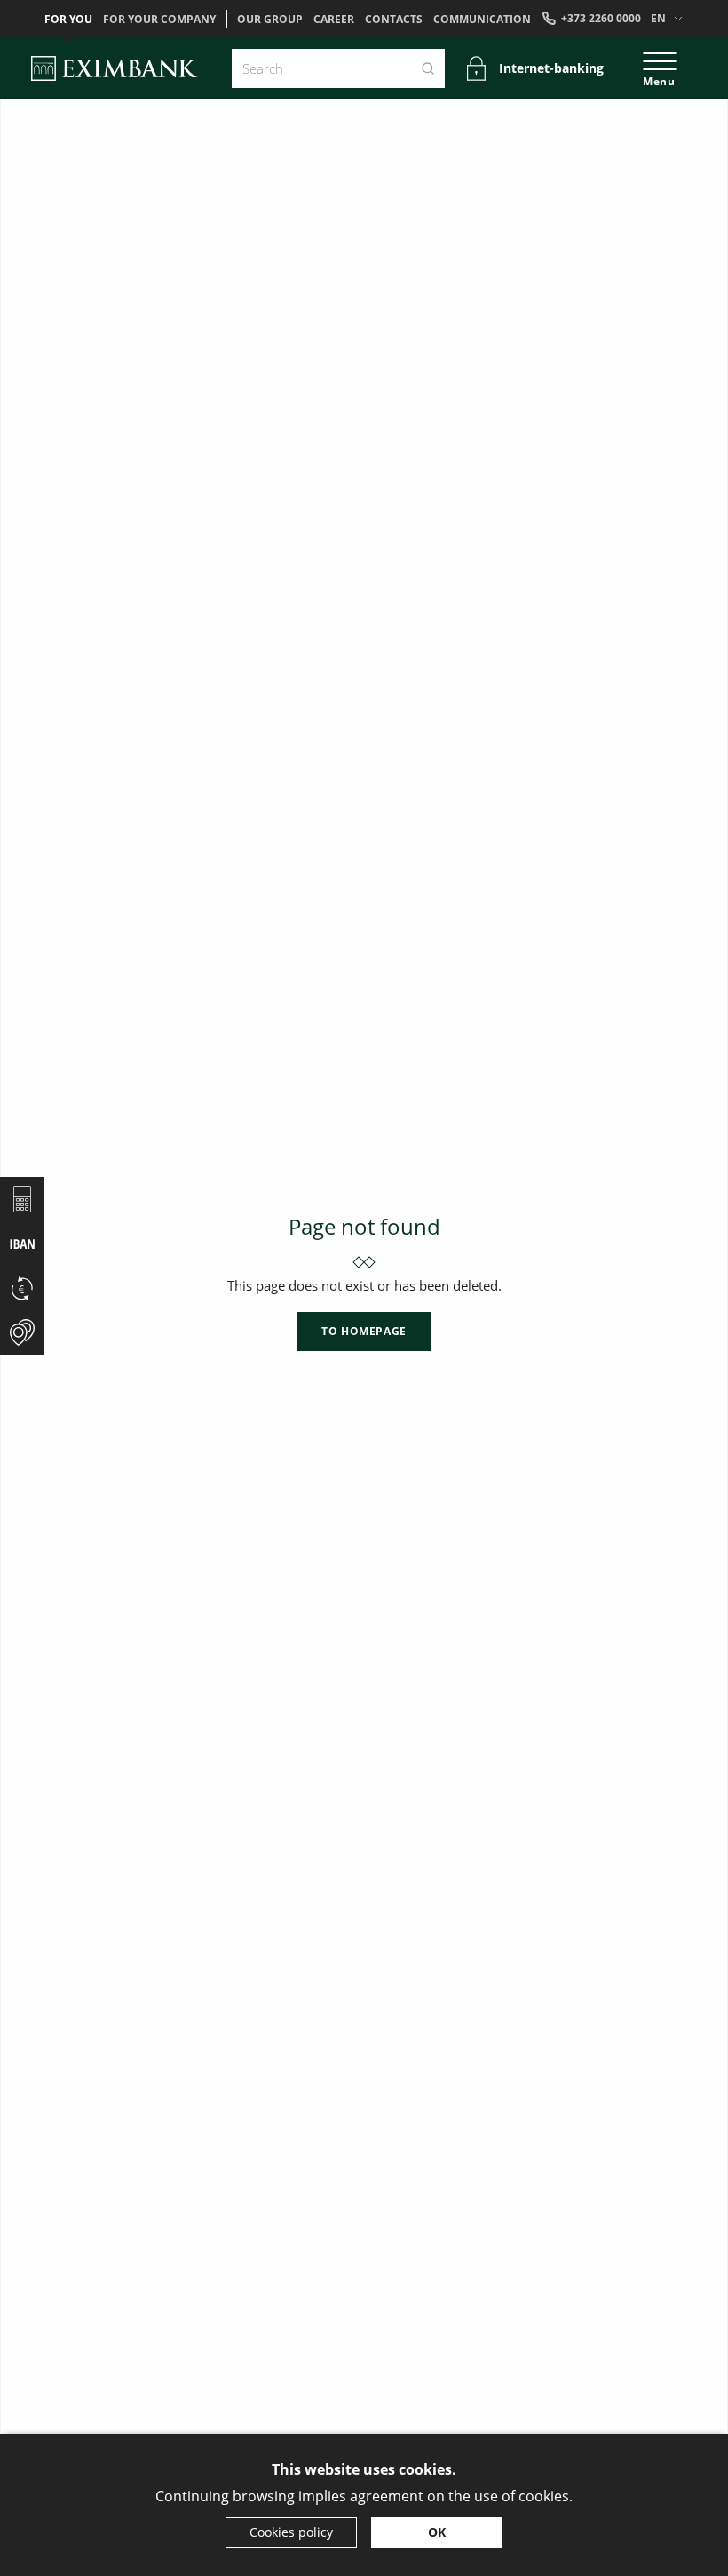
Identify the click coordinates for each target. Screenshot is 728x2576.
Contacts (394, 20)
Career (334, 20)
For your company (159, 20)
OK (437, 2532)
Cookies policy (291, 2532)
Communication (482, 20)
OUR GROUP (270, 20)
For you (68, 20)
